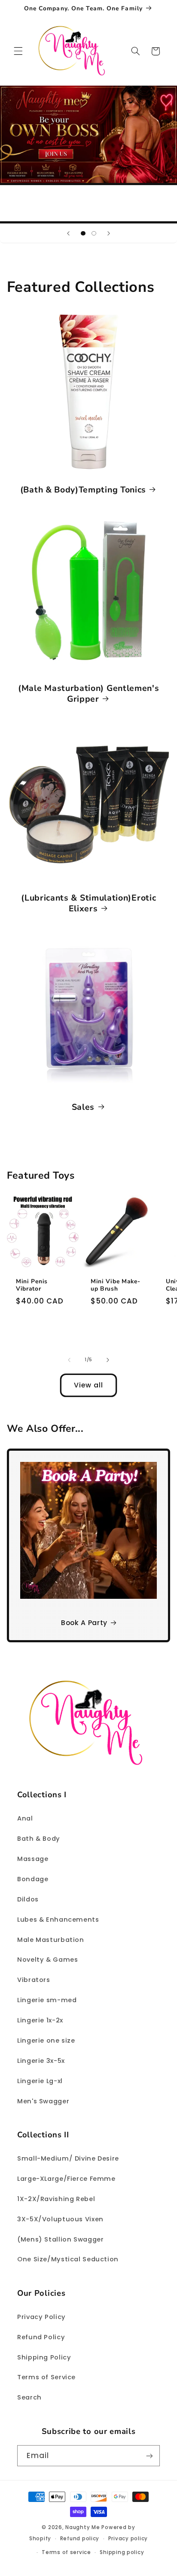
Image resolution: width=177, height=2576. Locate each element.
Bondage (33, 1879)
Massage (33, 1859)
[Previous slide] (68, 233)
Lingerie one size (46, 2040)
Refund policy (80, 2539)
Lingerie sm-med (47, 2000)
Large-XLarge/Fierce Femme (66, 2179)
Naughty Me (82, 2527)
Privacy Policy (41, 2317)
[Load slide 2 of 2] (94, 234)
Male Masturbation (51, 1940)
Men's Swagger (43, 2101)
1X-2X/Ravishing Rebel (56, 2199)
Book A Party (84, 1623)
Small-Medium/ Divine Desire (68, 2158)
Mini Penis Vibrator (32, 1285)
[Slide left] (69, 1360)
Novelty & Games (47, 1960)
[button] (18, 51)
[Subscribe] (150, 2456)
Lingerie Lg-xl (40, 2081)
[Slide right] (108, 1360)
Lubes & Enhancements (58, 1920)
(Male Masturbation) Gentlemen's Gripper (88, 694)
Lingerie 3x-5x (41, 2061)
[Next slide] (109, 233)
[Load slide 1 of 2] (83, 234)
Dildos (28, 1899)
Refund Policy (41, 2337)
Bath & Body (39, 1839)
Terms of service (66, 2552)
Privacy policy (128, 2539)
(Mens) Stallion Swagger (61, 2239)
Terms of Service (46, 2377)
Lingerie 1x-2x (40, 2020)
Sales (83, 1107)
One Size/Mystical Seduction (68, 2259)
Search (29, 2397)
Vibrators (34, 1980)
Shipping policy (122, 2552)
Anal (25, 1818)
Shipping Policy (44, 2357)
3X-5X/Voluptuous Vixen (60, 2219)
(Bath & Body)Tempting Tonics (83, 490)
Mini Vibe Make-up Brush (115, 1285)
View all (88, 1385)
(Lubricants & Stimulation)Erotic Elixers (88, 903)
